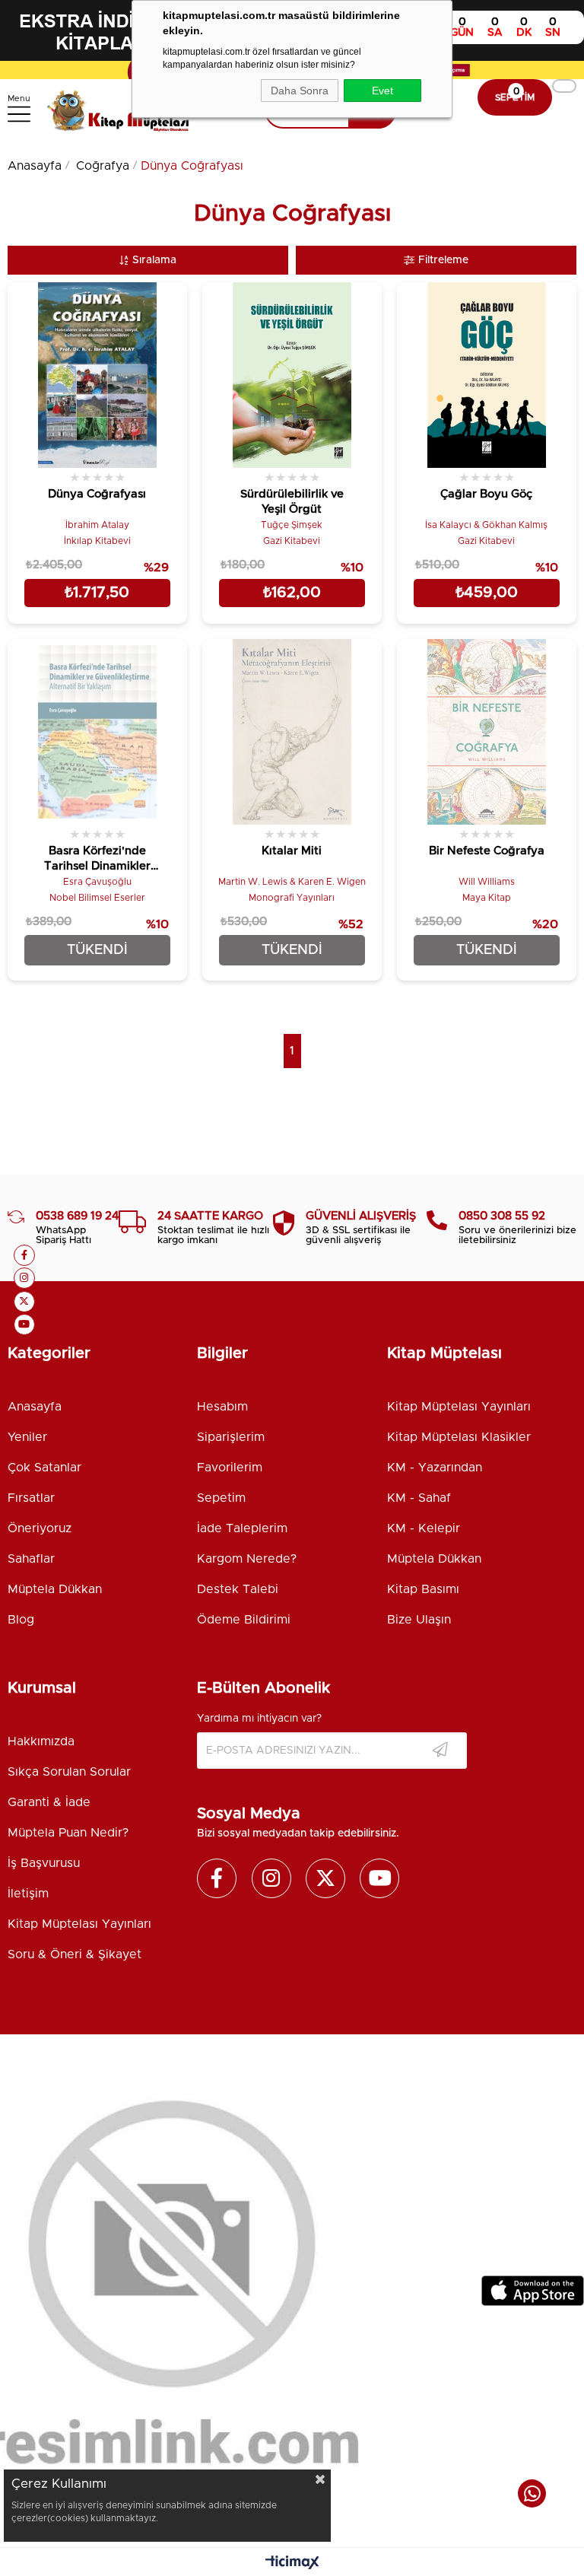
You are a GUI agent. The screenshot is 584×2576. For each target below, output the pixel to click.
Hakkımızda (41, 1741)
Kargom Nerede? (247, 1559)
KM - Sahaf (419, 1498)
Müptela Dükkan (55, 1589)
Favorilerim (230, 1468)
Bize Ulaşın (419, 1620)
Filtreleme (443, 260)
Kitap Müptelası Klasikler (459, 1437)
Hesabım (222, 1407)
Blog (21, 1620)
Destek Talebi (238, 1589)
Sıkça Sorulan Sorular (69, 1772)
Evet (382, 91)
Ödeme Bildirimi (244, 1620)
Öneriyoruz (40, 1528)
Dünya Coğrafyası (97, 494)
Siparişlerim (231, 1437)
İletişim (28, 1894)
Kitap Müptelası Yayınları (459, 1407)
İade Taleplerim (242, 1528)
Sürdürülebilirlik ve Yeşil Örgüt (292, 502)
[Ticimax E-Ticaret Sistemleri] (292, 2564)
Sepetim (221, 1498)
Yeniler (27, 1437)
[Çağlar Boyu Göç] (487, 375)
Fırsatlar (31, 1498)
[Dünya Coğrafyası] (97, 375)
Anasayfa (35, 1407)
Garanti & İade (49, 1802)
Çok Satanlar (44, 1468)
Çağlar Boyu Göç (486, 494)
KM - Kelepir (424, 1528)
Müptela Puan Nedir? (68, 1833)
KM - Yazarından (435, 1468)
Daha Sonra (300, 91)
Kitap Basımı (423, 1589)
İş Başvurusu (44, 1863)
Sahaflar (31, 1559)
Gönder (440, 1751)
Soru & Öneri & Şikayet (75, 1954)
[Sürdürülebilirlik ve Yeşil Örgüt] (292, 375)
